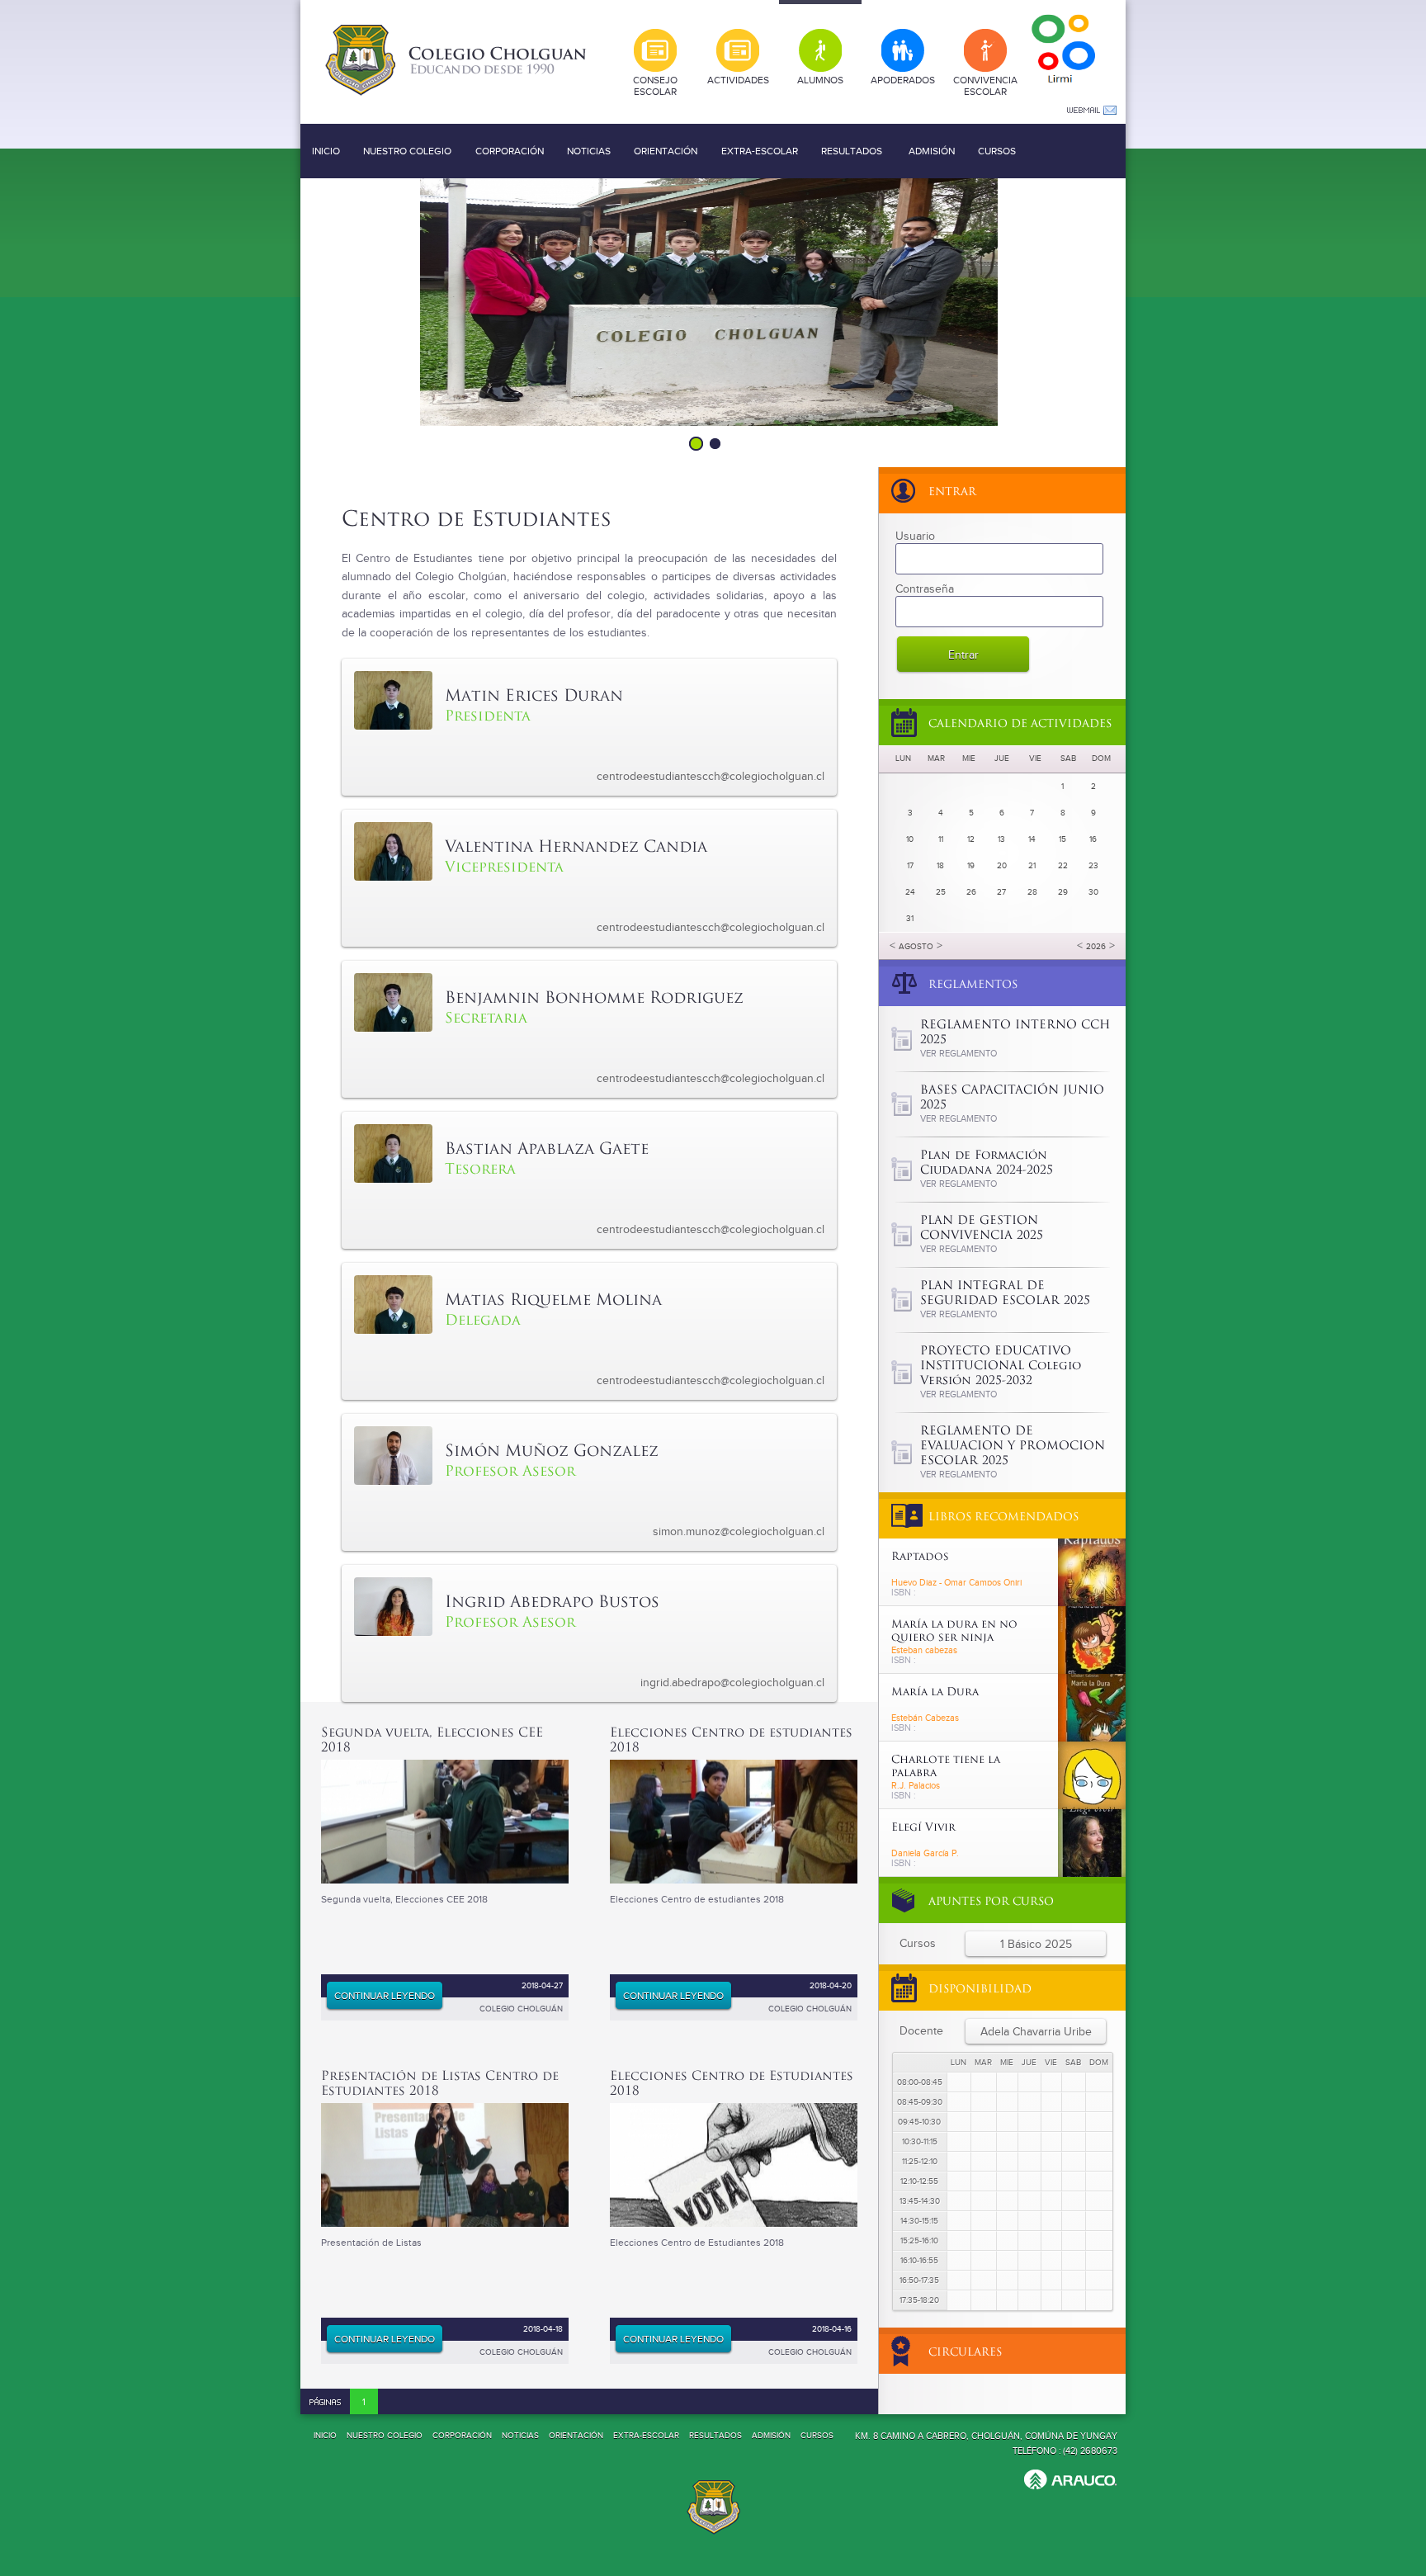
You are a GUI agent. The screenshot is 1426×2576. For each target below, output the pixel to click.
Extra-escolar (760, 151)
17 (910, 866)
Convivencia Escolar (985, 86)
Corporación (510, 151)
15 (1062, 839)
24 (910, 892)
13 (1001, 839)
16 (1093, 839)
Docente (921, 2031)
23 (1093, 866)
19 (971, 866)
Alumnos (820, 80)
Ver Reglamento (959, 1054)
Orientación (666, 151)
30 (1093, 892)
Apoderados (903, 80)
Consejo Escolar (655, 86)
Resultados (852, 151)
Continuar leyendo (385, 1996)
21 (1032, 866)
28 (1032, 892)
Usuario (915, 536)
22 (1063, 866)
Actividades (738, 80)
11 (941, 839)
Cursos (997, 151)
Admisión (932, 151)
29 (1063, 892)
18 (940, 866)
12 (971, 839)
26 (971, 892)
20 (1002, 866)
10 (910, 839)
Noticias (589, 151)
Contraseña (925, 589)
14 (1032, 839)
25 (941, 892)
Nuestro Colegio (407, 151)
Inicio (326, 151)
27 (1001, 892)
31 (910, 919)
